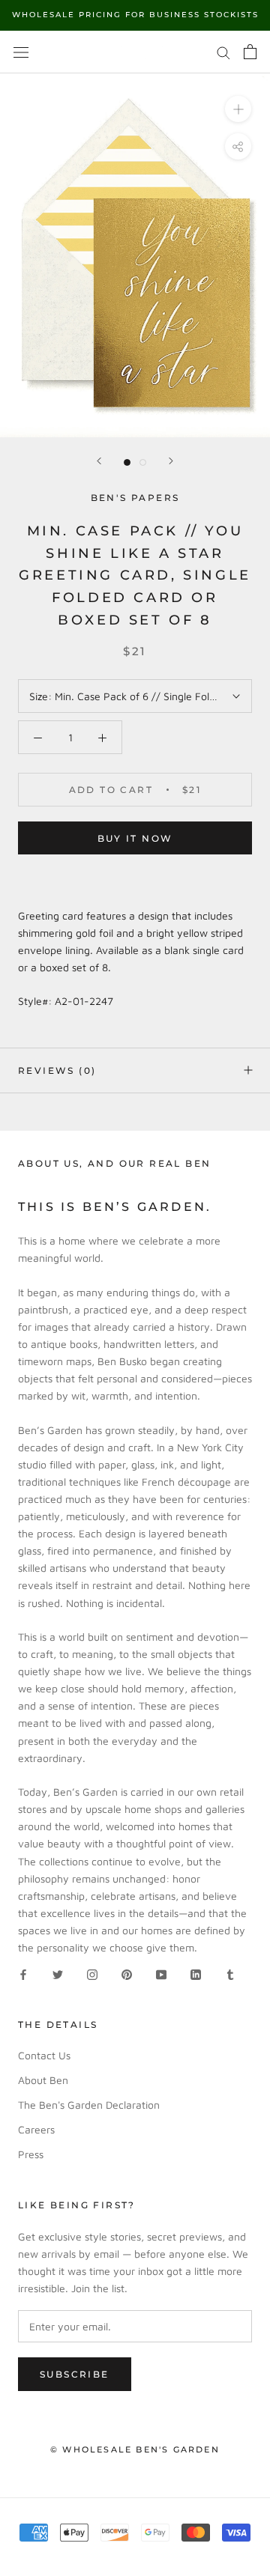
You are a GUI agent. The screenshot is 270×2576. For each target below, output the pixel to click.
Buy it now (135, 838)
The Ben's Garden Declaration (89, 2105)
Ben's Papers (135, 498)
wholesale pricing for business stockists (135, 15)
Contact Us (44, 2055)
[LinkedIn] (196, 1973)
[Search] (223, 52)
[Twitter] (58, 1973)
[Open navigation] (21, 52)
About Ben (43, 2080)
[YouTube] (161, 1973)
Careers (36, 2129)
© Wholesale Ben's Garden (135, 2449)
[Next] (171, 461)
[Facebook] (23, 1973)
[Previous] (99, 461)
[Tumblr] (230, 1973)
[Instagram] (92, 1973)
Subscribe (75, 2374)
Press (31, 2154)
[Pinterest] (127, 1973)
